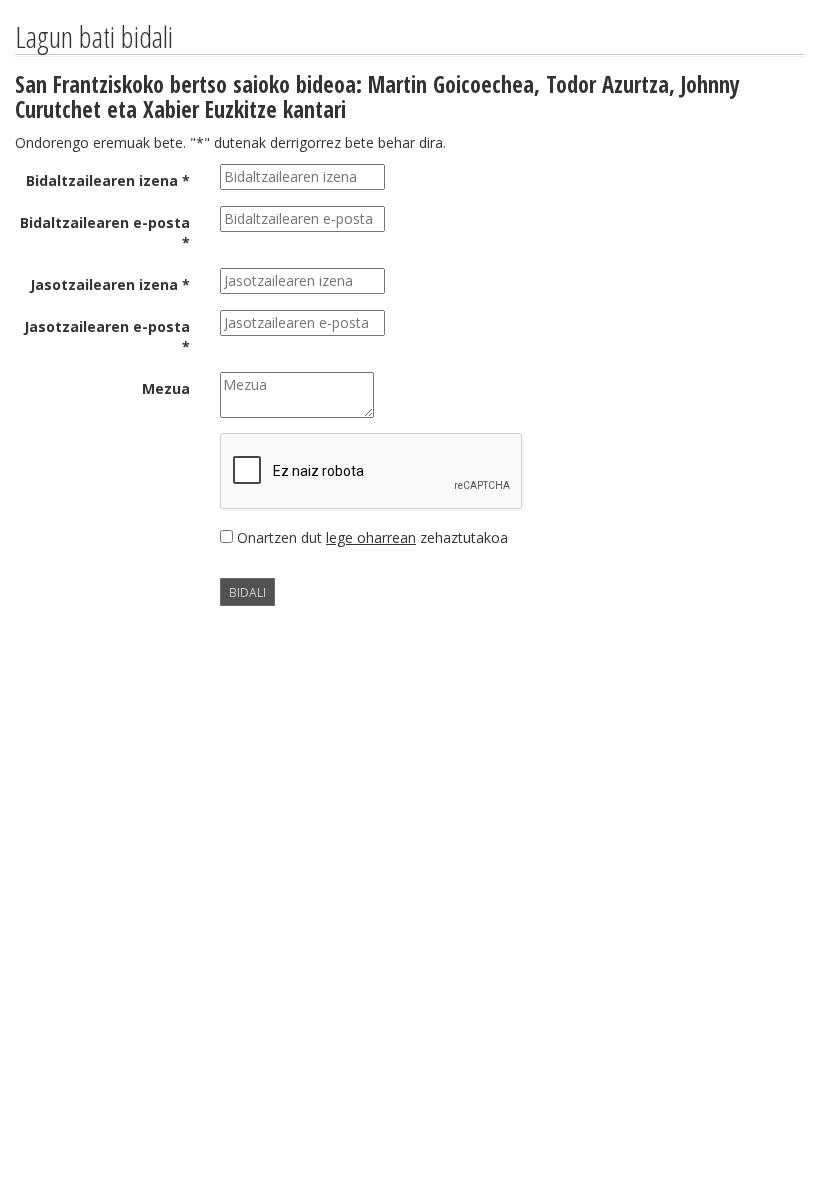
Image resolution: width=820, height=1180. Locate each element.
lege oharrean (371, 537)
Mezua (166, 388)
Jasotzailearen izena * (110, 284)
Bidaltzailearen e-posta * (105, 232)
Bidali (247, 592)
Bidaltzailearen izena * (108, 180)
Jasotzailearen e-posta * (107, 336)
